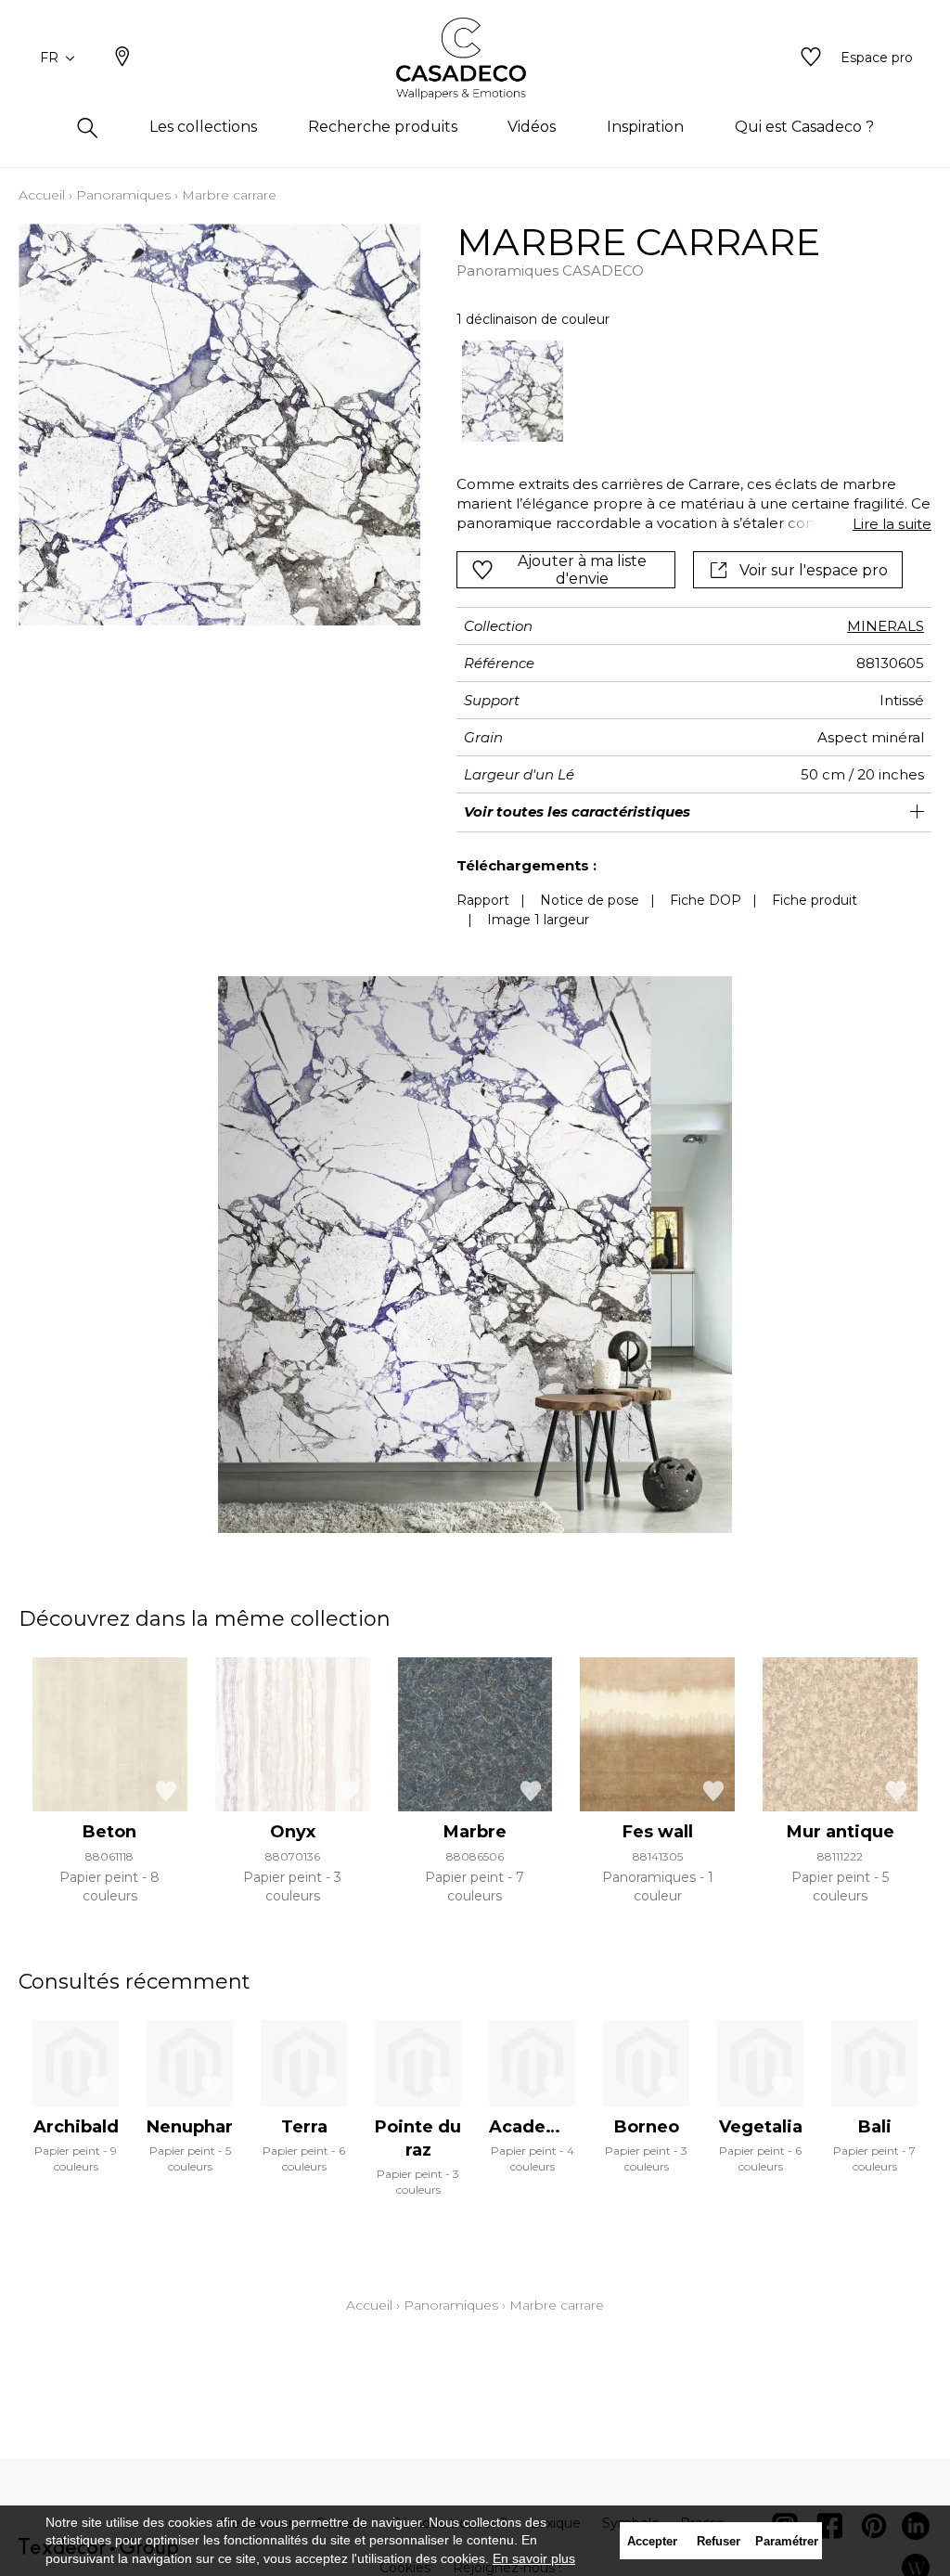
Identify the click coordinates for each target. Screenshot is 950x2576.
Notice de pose (590, 900)
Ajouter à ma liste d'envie (582, 570)
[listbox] (685, 392)
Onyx (293, 1832)
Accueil (42, 195)
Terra (304, 2127)
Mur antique (841, 1832)
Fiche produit (815, 900)
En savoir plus (534, 2558)
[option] (513, 392)
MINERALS (886, 626)
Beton (109, 1832)
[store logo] (475, 58)
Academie (534, 2127)
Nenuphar (190, 2127)
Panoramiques (123, 195)
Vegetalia (761, 2127)
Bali (875, 2127)
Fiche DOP (706, 900)
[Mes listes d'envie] (811, 58)
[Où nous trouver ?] (122, 58)
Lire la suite (892, 524)
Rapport (483, 900)
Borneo (647, 2127)
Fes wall (658, 1832)
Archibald (76, 2127)
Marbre (475, 1832)
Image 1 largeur (538, 920)
